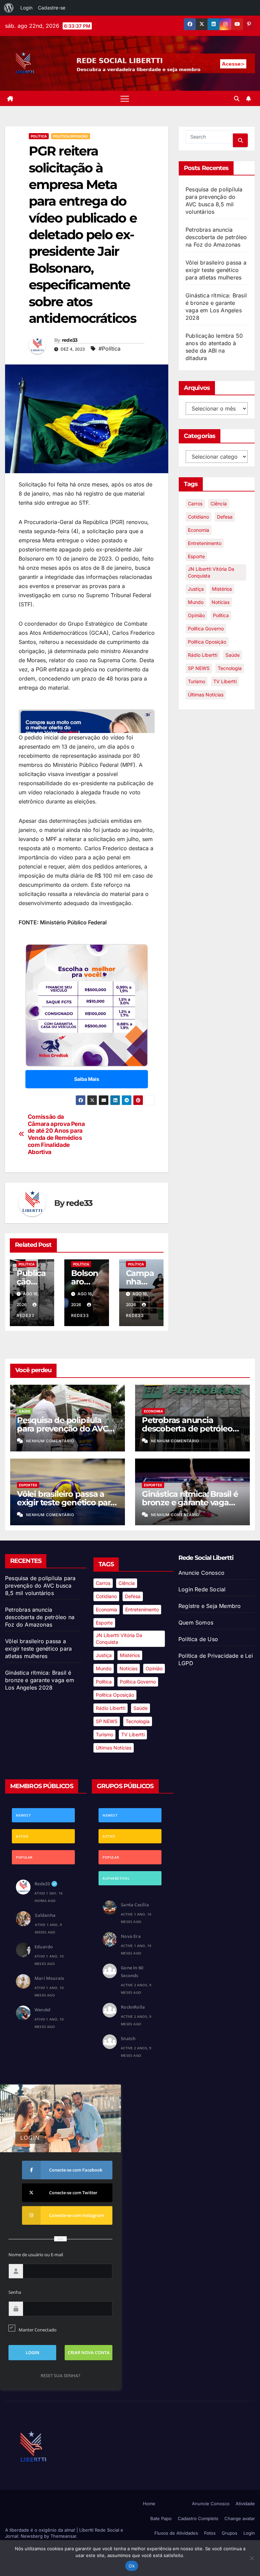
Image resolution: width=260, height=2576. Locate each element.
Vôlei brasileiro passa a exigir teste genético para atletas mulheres (216, 270)
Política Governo (206, 629)
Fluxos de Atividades (176, 2533)
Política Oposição (71, 136)
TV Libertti (225, 681)
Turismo (197, 681)
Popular (24, 1857)
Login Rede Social (202, 1589)
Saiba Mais (87, 1079)
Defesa (225, 517)
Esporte (196, 556)
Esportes (28, 1485)
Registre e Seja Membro (210, 1606)
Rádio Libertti (203, 655)
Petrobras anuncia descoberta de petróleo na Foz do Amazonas (216, 237)
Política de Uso (198, 1639)
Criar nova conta (89, 2352)
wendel (42, 2010)
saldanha (45, 1915)
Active (22, 1836)
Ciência (219, 504)
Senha (15, 2292)
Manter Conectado (38, 2330)
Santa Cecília (135, 1905)
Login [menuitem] (26, 8)
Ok (132, 2566)
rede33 (70, 340)
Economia (199, 530)
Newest (23, 1815)
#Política (110, 349)
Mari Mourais (49, 1978)
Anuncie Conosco (201, 1573)
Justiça (196, 589)
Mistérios (222, 589)
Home (149, 2504)
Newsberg (32, 2536)
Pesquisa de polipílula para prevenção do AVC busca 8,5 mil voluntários (65, 1429)
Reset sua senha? (60, 2375)
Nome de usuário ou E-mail (36, 2255)
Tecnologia (230, 668)
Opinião (196, 615)
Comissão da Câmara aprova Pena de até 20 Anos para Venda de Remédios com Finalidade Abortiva (56, 1134)
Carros (195, 504)
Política (39, 136)
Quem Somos (196, 1622)
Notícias (221, 602)
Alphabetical (116, 1878)
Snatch (128, 2038)
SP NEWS (199, 668)
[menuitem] (9, 8)
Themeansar (63, 2536)
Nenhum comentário (50, 1441)
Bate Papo (161, 2518)
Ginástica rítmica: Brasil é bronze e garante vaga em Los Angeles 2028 (190, 1502)
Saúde (233, 655)
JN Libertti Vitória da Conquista (211, 572)
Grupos (230, 2533)
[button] (237, 99)
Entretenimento (205, 543)
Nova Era (131, 1936)
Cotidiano (198, 517)
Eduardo (44, 1947)
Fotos (210, 2533)
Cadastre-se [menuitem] (52, 8)
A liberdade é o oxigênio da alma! (41, 2530)
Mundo (196, 602)
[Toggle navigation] (125, 98)
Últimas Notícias (206, 695)
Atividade (245, 2504)
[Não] (252, 2558)
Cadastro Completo (198, 2518)
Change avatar (240, 2518)
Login (249, 2533)
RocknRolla (133, 2007)
